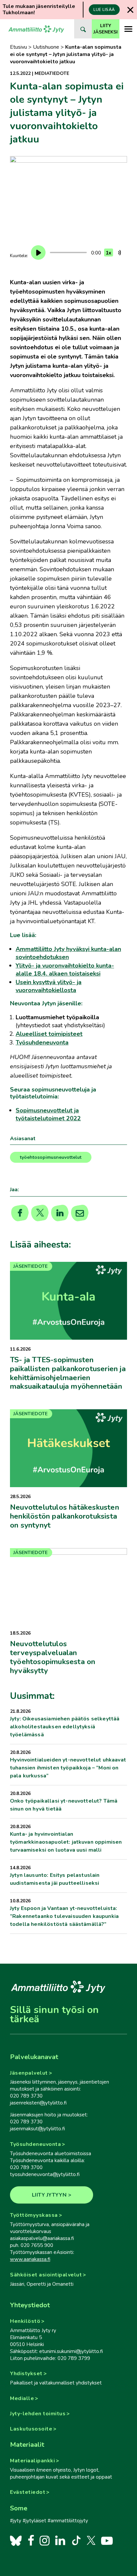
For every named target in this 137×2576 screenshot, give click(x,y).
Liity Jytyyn (49, 2195)
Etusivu (18, 47)
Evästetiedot (28, 2492)
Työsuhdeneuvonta (35, 2144)
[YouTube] (107, 2540)
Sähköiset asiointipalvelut (46, 2275)
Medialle (22, 2398)
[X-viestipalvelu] (91, 2540)
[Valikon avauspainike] (128, 29)
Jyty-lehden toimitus (38, 2414)
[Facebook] (31, 2540)
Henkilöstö (25, 2321)
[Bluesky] (16, 2540)
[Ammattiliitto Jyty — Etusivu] (36, 29)
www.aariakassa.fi (30, 2259)
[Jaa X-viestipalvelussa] (40, 1213)
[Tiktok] (76, 2540)
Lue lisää (104, 10)
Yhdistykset (26, 2374)
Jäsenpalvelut (29, 2073)
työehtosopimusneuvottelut (51, 1157)
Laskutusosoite (31, 2429)
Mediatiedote (52, 73)
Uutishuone (46, 47)
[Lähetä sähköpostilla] (80, 1213)
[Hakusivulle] (83, 29)
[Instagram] (44, 2540)
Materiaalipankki (32, 2461)
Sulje (130, 10)
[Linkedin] (60, 1213)
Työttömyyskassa (34, 2215)
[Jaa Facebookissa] (20, 1213)
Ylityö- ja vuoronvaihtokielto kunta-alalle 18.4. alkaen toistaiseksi (65, 970)
